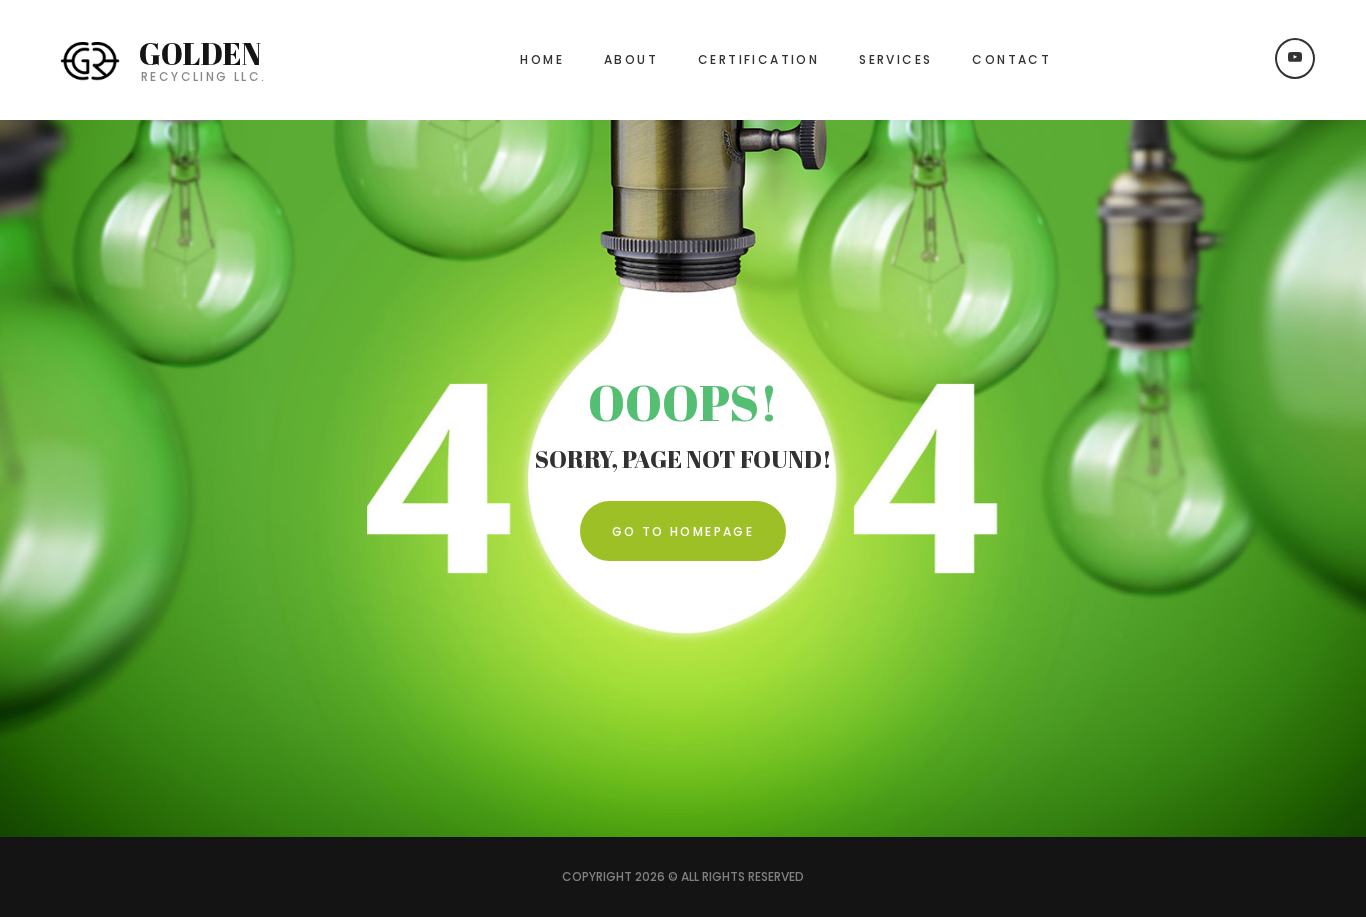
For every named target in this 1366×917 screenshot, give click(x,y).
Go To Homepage (683, 531)
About (631, 59)
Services (895, 59)
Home (542, 59)
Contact (1011, 59)
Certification (758, 59)
